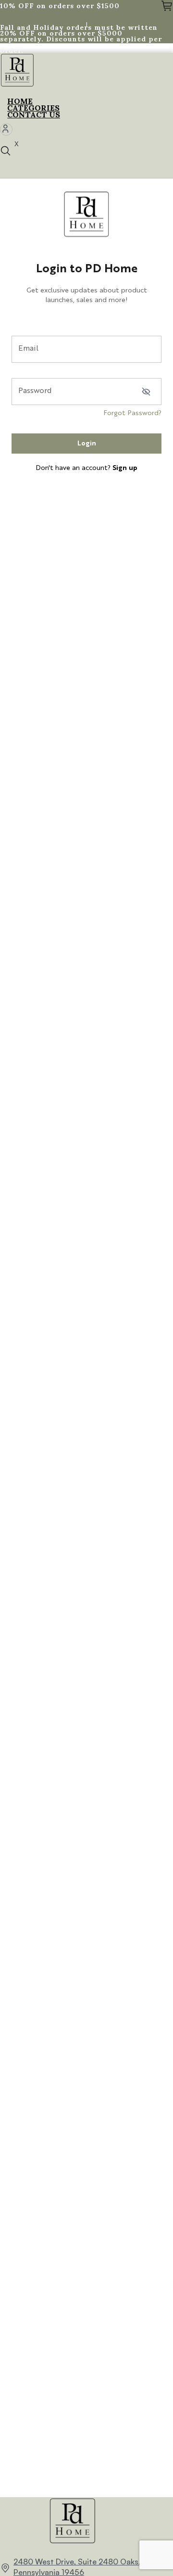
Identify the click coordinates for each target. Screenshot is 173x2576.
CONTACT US (34, 114)
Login (87, 444)
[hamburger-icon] (162, 103)
